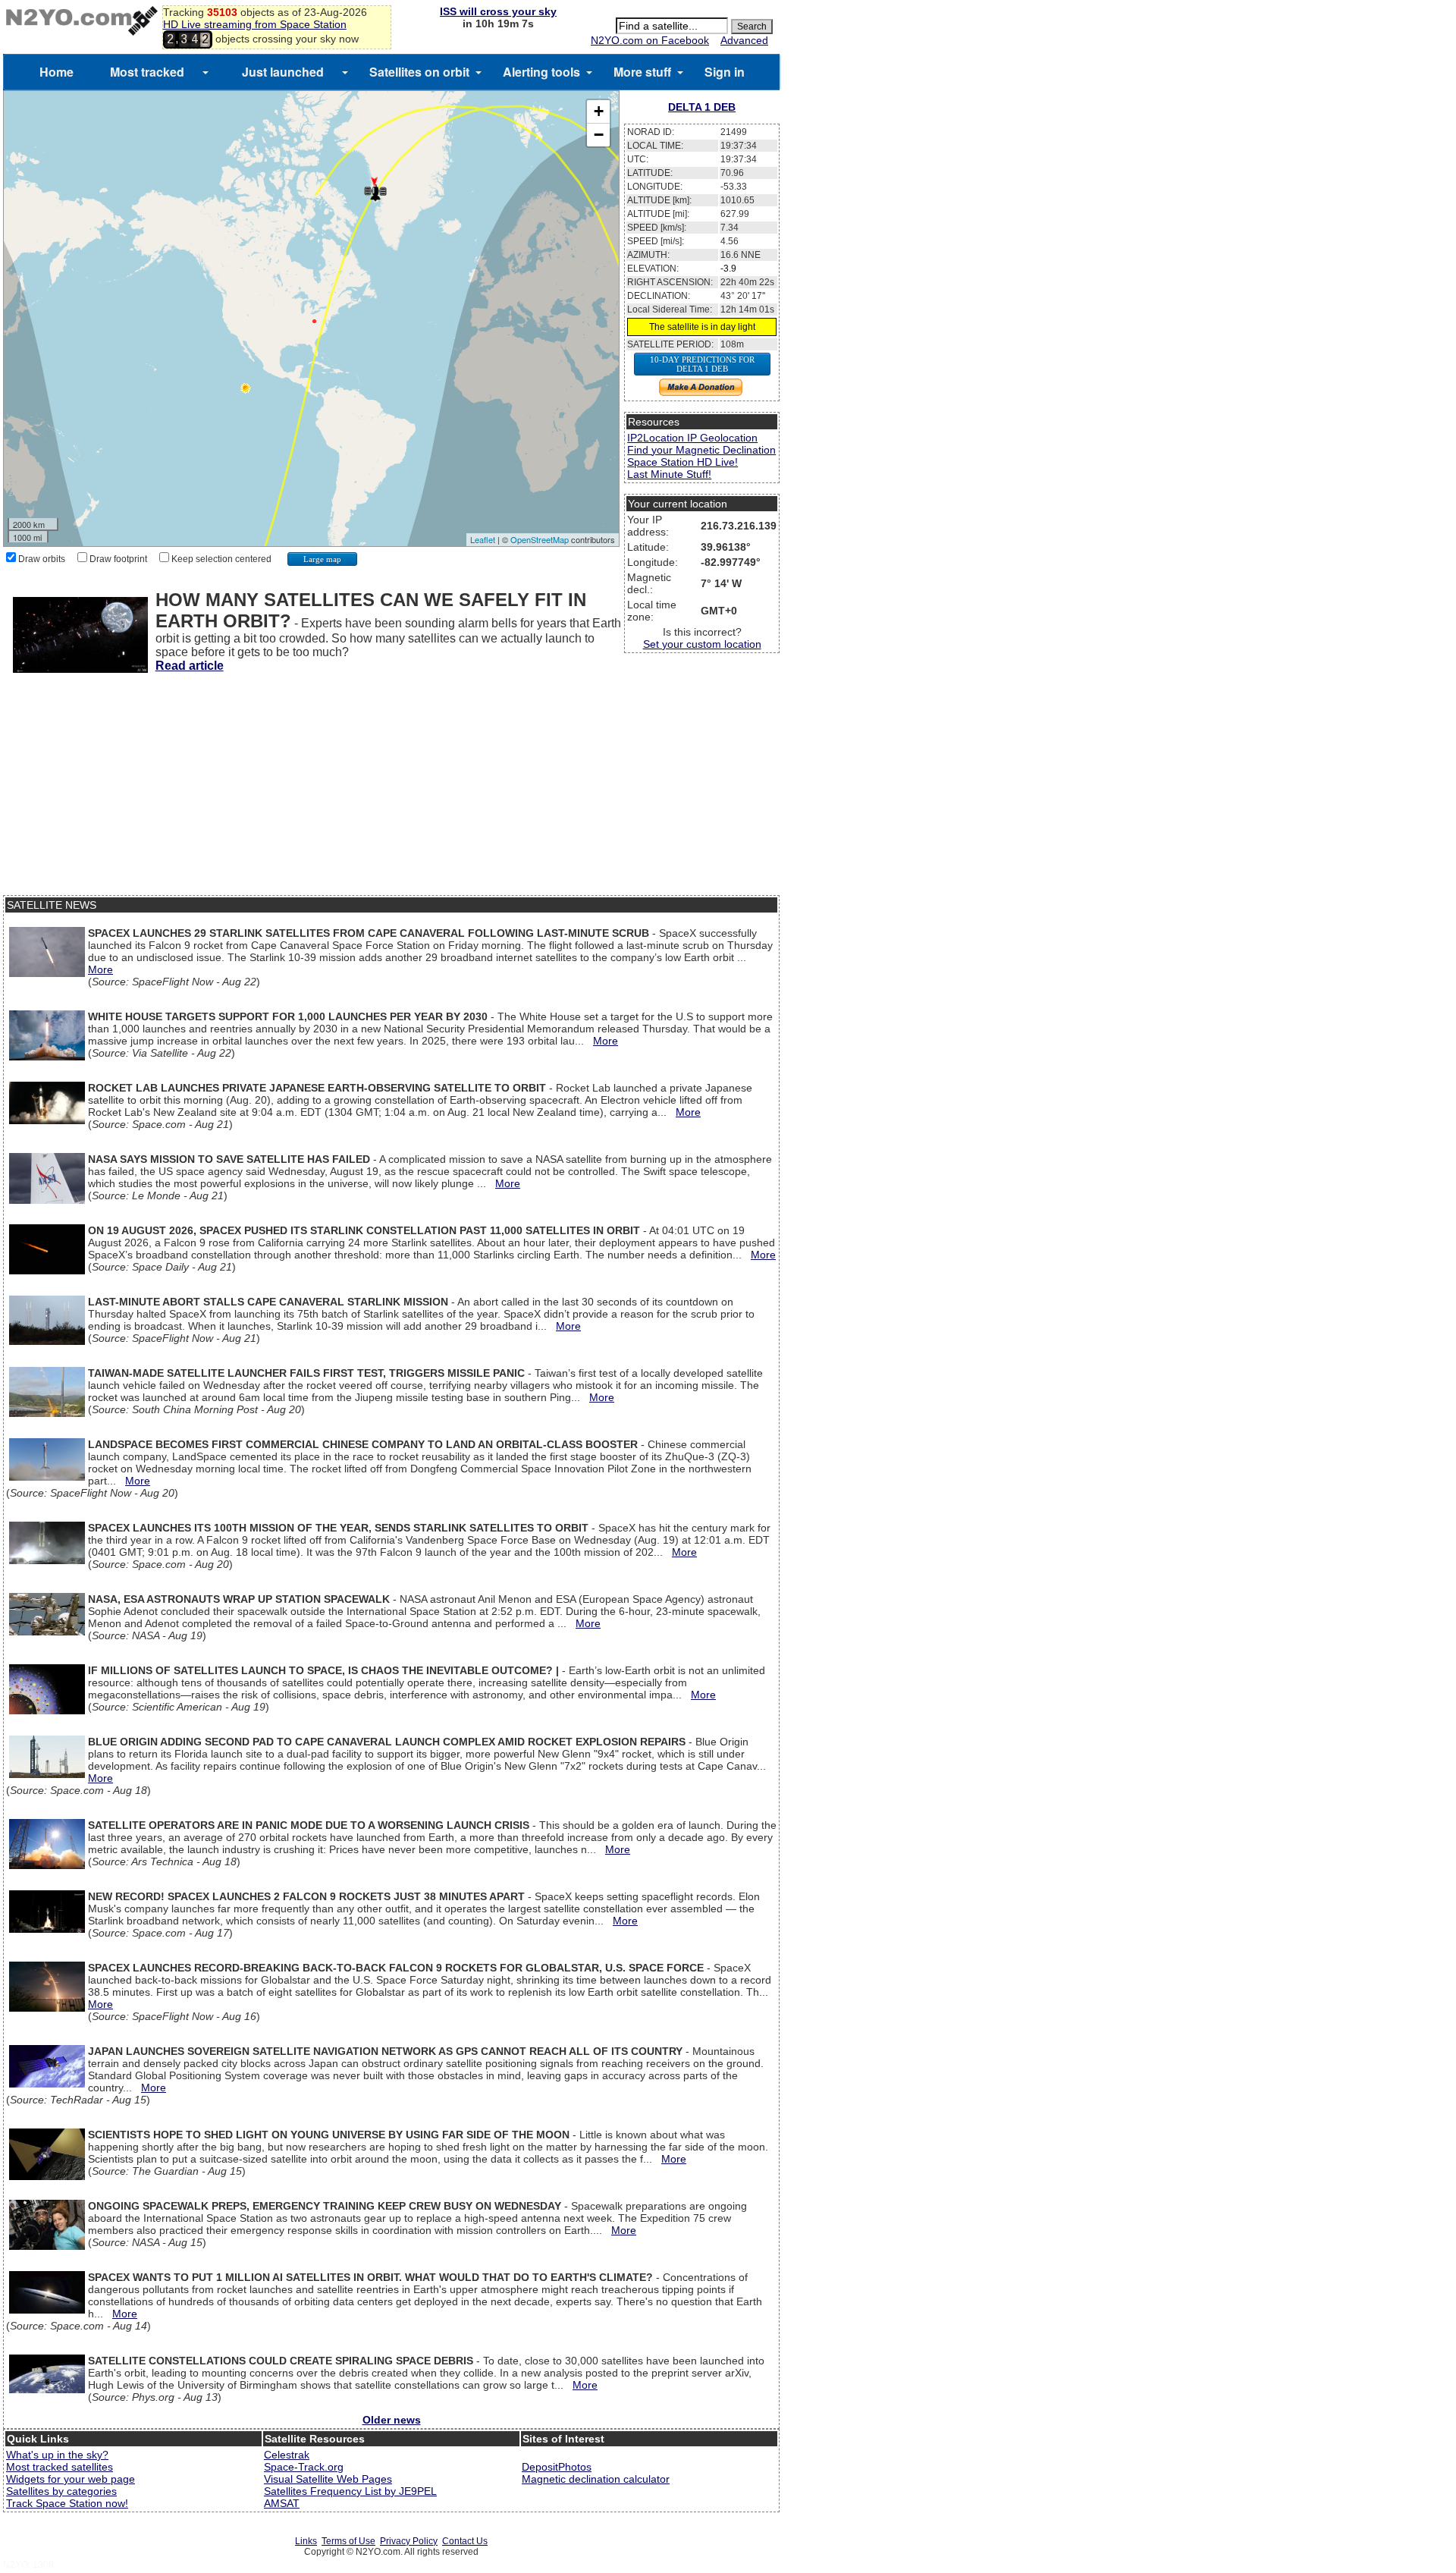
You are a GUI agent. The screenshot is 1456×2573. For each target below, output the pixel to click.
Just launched (283, 72)
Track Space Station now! (67, 2503)
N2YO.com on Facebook (650, 40)
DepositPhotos (557, 2467)
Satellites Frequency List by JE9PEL (350, 2491)
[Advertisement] (391, 789)
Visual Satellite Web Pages (328, 2479)
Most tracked (147, 72)
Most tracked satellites (60, 2467)
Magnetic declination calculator (596, 2479)
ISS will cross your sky (498, 11)
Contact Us (465, 2541)
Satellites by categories (61, 2491)
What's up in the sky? (57, 2455)
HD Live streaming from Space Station (255, 24)
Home (56, 72)
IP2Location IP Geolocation (692, 438)
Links (306, 2541)
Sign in (725, 72)
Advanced (744, 40)
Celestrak (287, 2455)
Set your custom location (702, 644)
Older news (392, 2420)
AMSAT (282, 2503)
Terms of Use (348, 2541)
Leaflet (483, 539)
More (100, 969)
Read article (190, 666)
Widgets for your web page (71, 2479)
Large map (322, 559)
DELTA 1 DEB (702, 107)
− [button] (599, 135)
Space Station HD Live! (682, 462)
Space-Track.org (304, 2467)
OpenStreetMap (540, 539)
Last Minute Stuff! (669, 474)
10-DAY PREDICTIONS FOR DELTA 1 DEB (702, 364)
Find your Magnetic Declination (701, 450)
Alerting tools (541, 72)
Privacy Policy (409, 2541)
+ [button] (599, 111)
